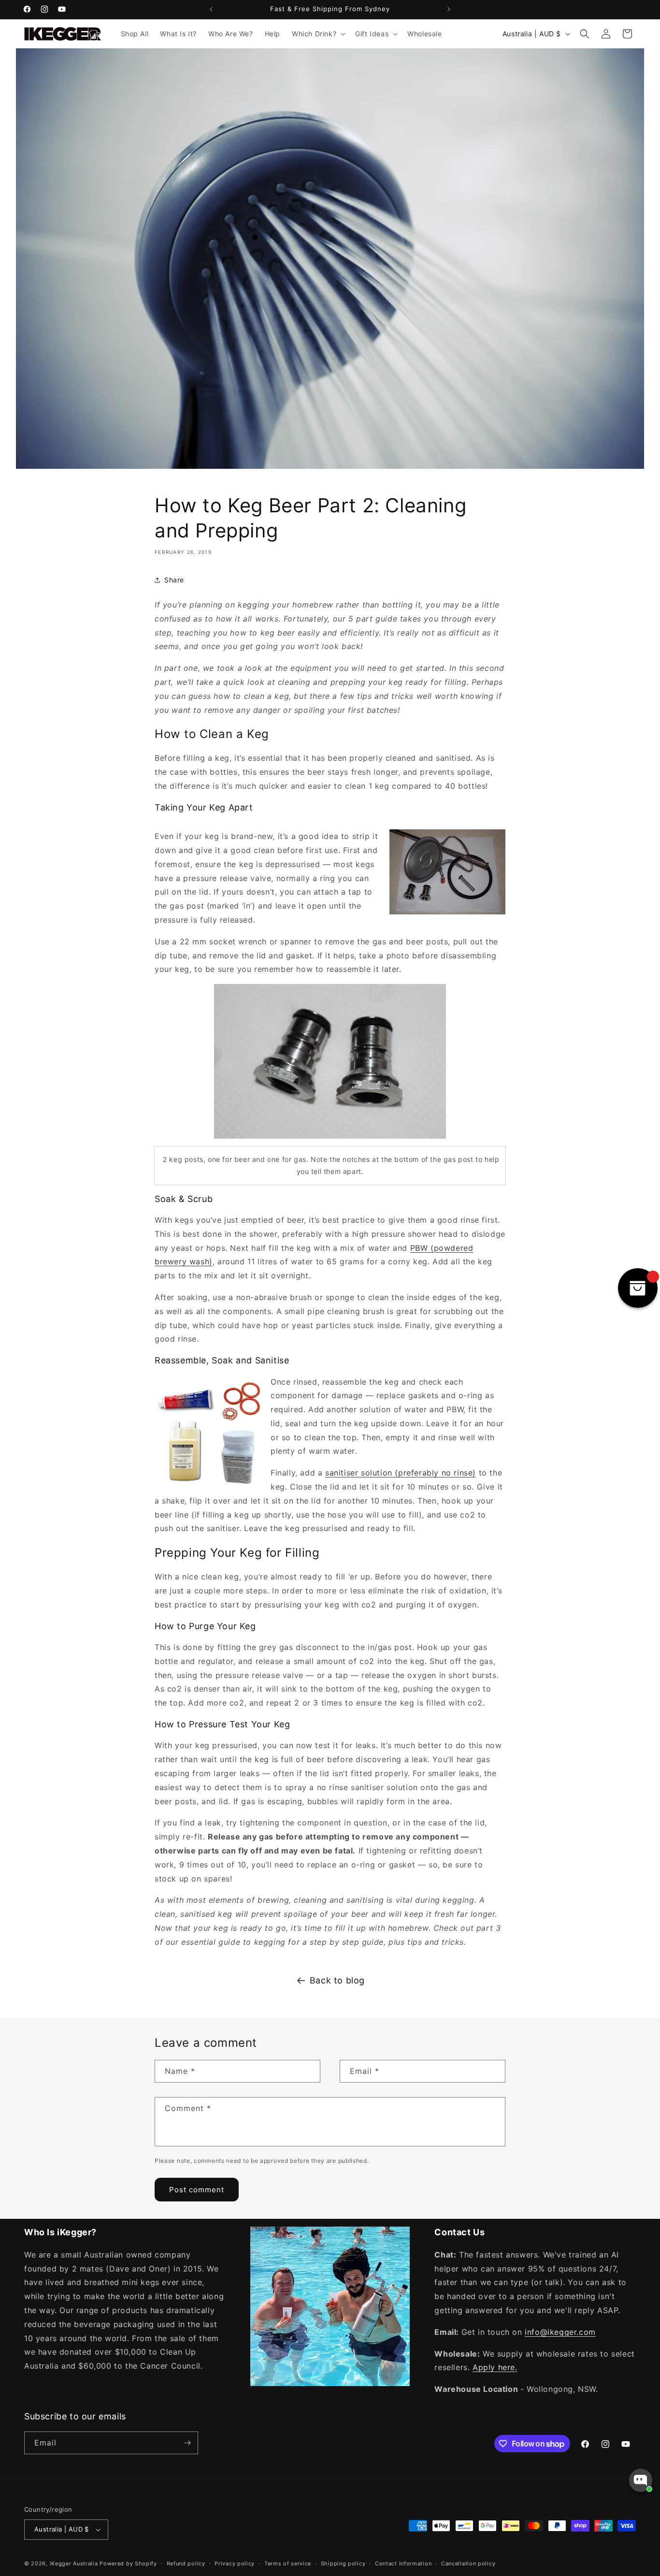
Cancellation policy (468, 2563)
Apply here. (495, 2367)
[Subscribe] (187, 2443)
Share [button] (174, 580)
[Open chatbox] (641, 2480)
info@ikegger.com (560, 2332)
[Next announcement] (449, 9)
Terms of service (288, 2563)
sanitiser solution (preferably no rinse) (401, 1473)
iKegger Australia (74, 2563)
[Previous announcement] (211, 9)
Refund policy (186, 2563)
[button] (318, 34)
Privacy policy (235, 2563)
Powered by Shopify (128, 2563)
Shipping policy (343, 2563)
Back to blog (337, 1980)
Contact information (403, 2563)
